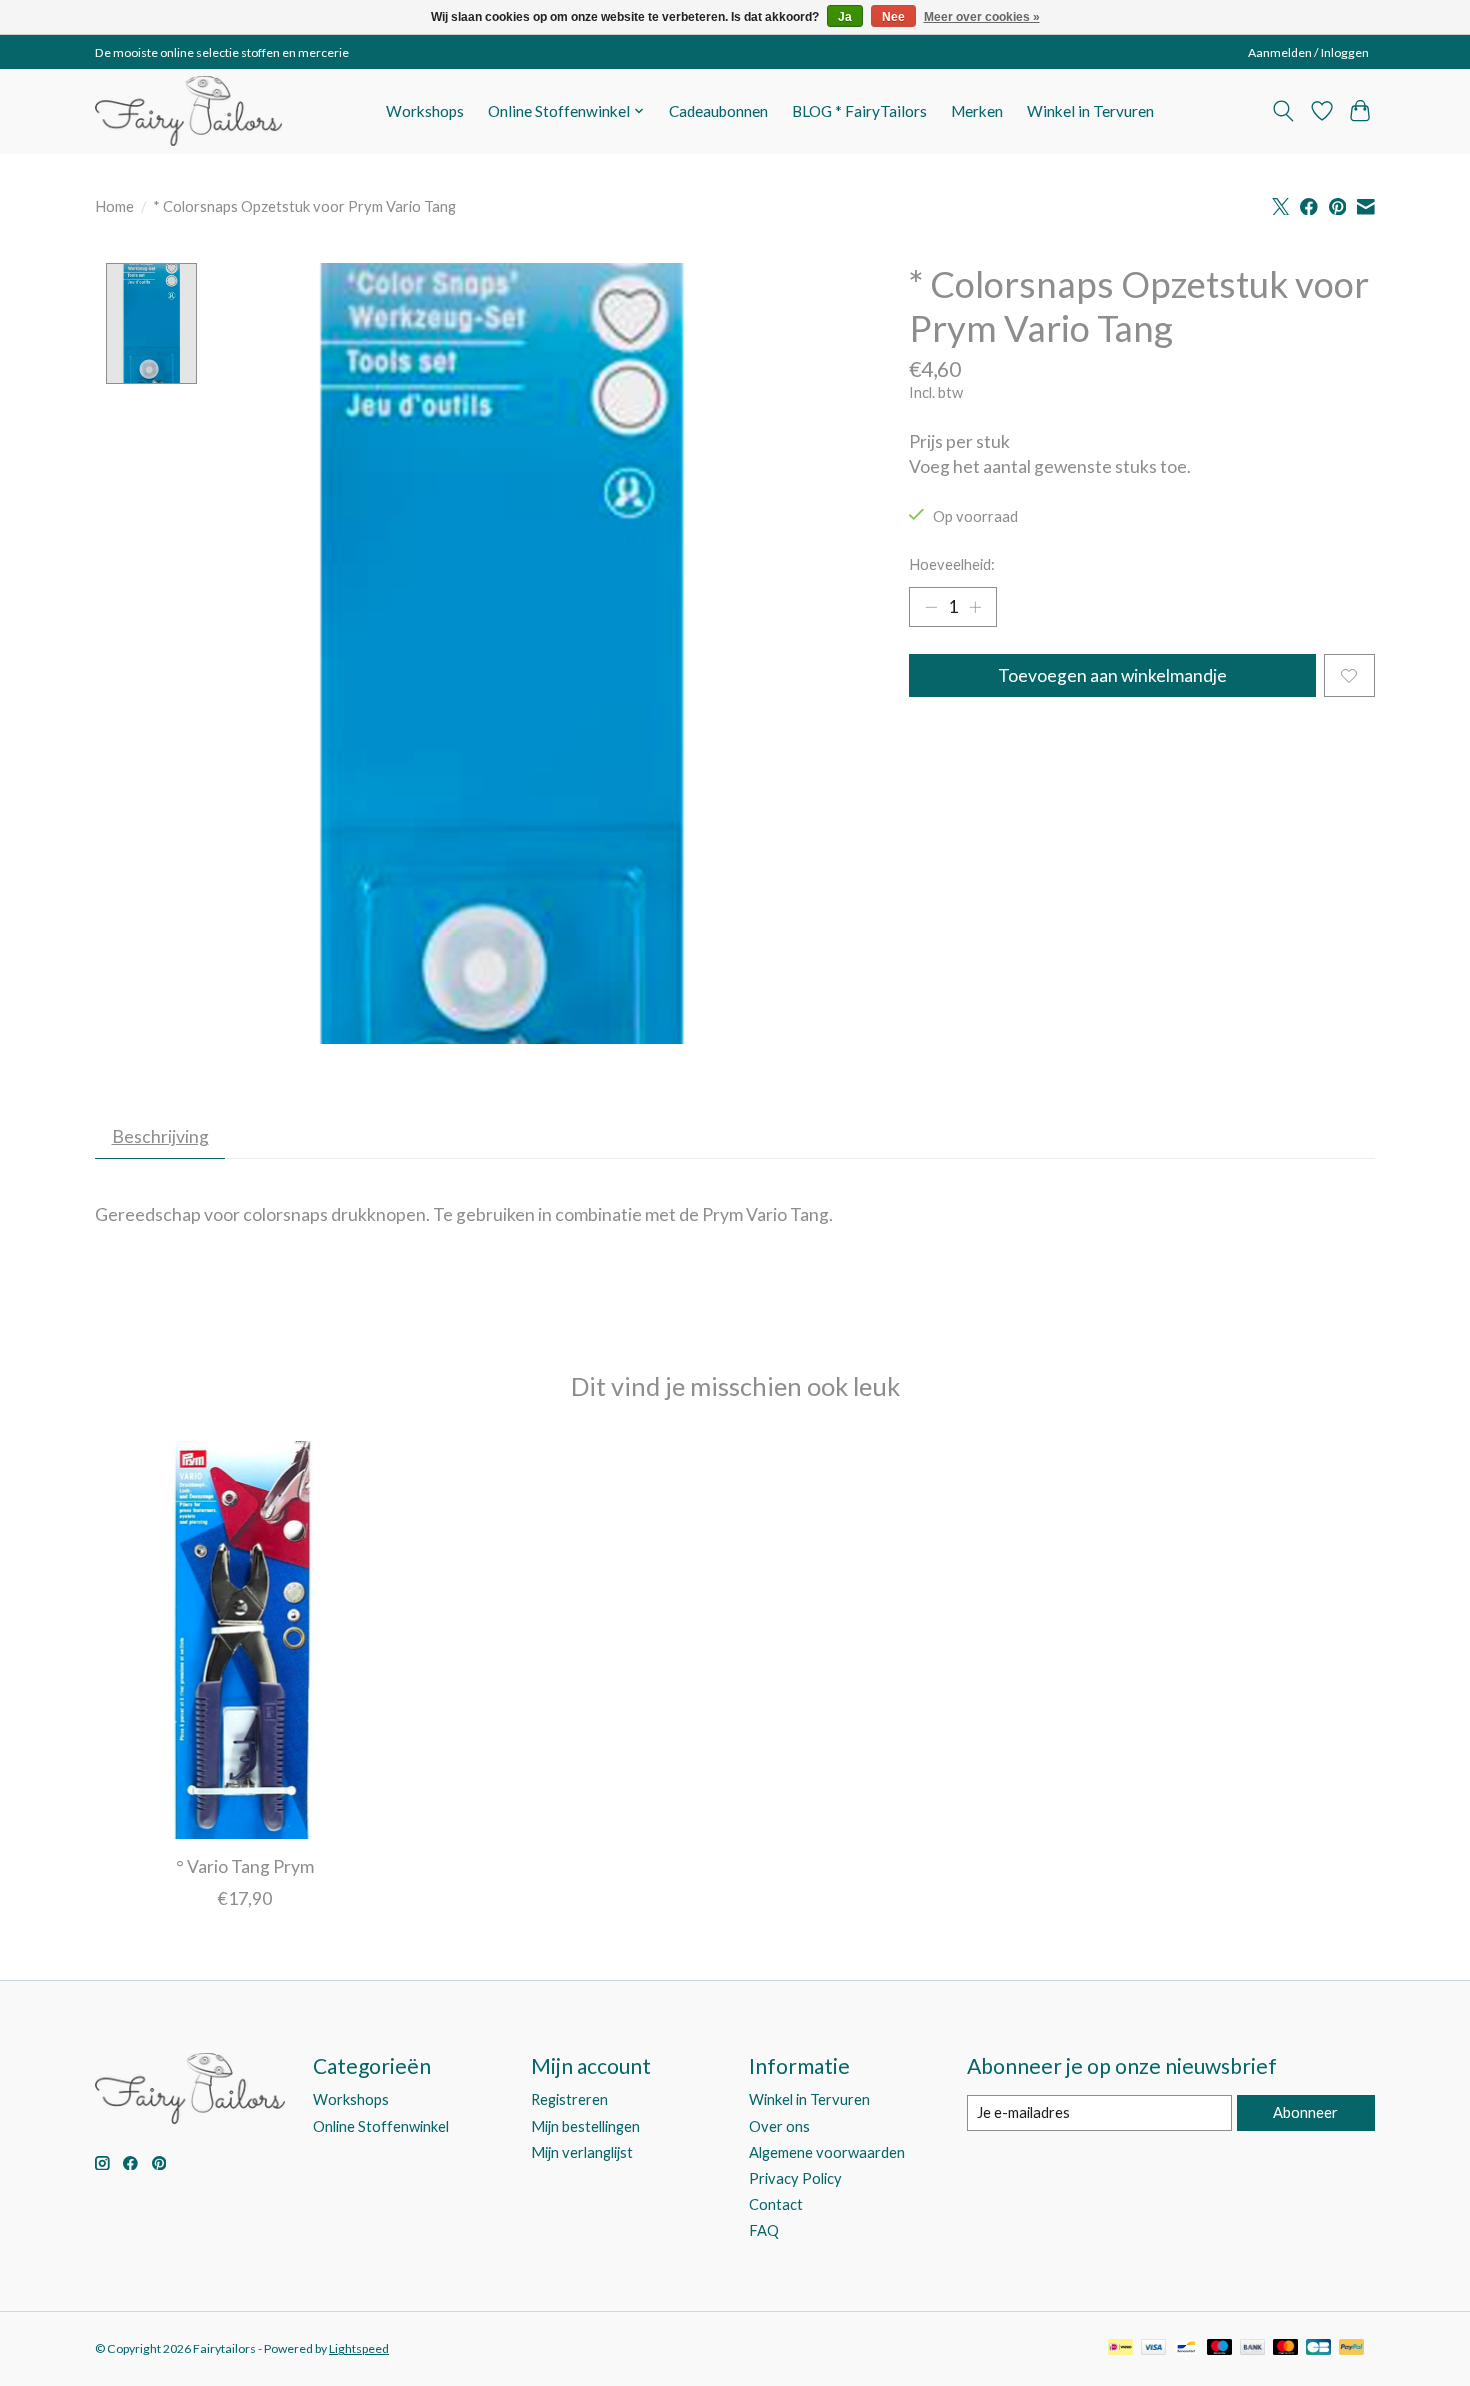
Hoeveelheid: (952, 564)
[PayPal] (1352, 2348)
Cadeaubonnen (718, 111)
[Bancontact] (1186, 2348)
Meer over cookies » (982, 17)
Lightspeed (359, 2348)
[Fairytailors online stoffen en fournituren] (188, 111)
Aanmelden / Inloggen (1308, 52)
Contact (776, 2204)
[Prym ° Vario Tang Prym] (244, 1640)
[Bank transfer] (1253, 2348)
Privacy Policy (795, 2178)
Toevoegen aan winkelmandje (1112, 675)
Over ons (779, 2126)
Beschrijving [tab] (160, 1136)
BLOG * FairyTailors (859, 111)
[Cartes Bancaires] (1318, 2348)
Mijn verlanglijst (582, 2152)
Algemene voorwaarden (827, 2152)
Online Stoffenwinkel (381, 2126)
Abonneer (1305, 2112)
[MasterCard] (1286, 2348)
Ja (845, 17)
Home (114, 206)
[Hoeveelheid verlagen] (931, 607)
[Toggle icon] (1283, 111)
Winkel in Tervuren (1090, 111)
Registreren (569, 2099)
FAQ (764, 2230)
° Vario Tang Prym (245, 1866)
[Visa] (1154, 2348)
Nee (893, 17)
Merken (977, 111)
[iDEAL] (1120, 2348)
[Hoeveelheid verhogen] (975, 607)
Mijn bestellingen (585, 2126)
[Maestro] (1220, 2348)
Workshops (425, 111)
